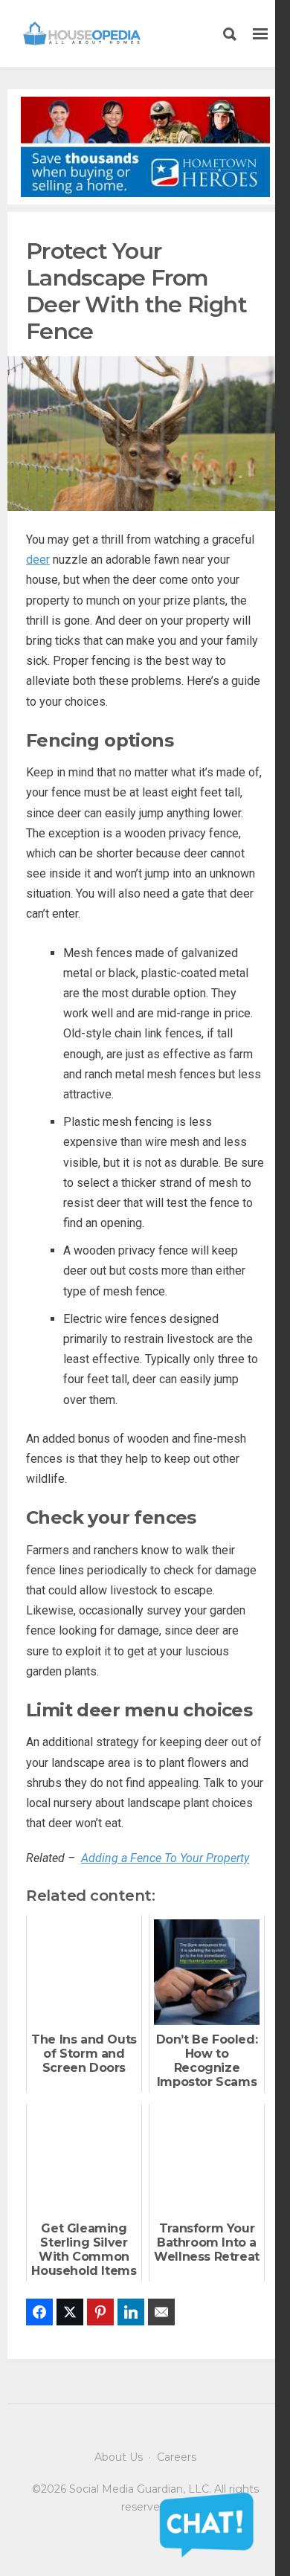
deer (38, 560)
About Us (119, 2457)
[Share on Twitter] (70, 2312)
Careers (177, 2457)
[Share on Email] (161, 2312)
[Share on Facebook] (39, 2312)
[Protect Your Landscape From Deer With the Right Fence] (145, 432)
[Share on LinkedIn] (131, 2312)
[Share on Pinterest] (100, 2312)
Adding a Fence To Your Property (165, 1858)
